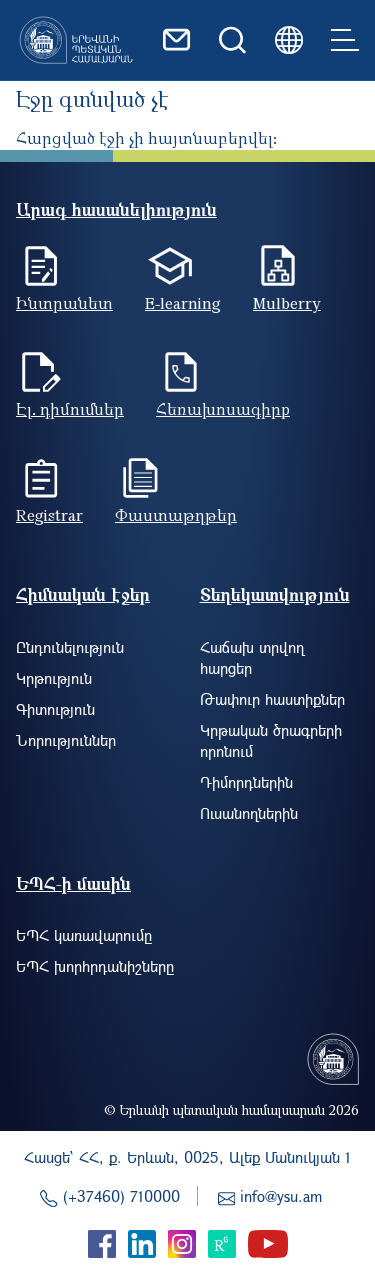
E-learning (183, 303)
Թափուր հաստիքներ (272, 699)
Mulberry (287, 303)
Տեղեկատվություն (275, 594)
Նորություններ (66, 740)
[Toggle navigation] (345, 40)
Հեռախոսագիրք (223, 409)
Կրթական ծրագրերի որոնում (271, 740)
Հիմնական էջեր (83, 594)
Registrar (49, 515)
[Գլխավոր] (76, 40)
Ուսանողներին (249, 813)
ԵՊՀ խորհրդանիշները (95, 966)
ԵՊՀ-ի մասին (73, 883)
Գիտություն (55, 709)
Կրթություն (54, 678)
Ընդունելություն (70, 647)
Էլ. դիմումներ (70, 409)
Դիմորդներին (246, 782)
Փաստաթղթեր (176, 515)
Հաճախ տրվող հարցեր (252, 657)
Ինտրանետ (64, 303)
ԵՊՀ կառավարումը (84, 935)
